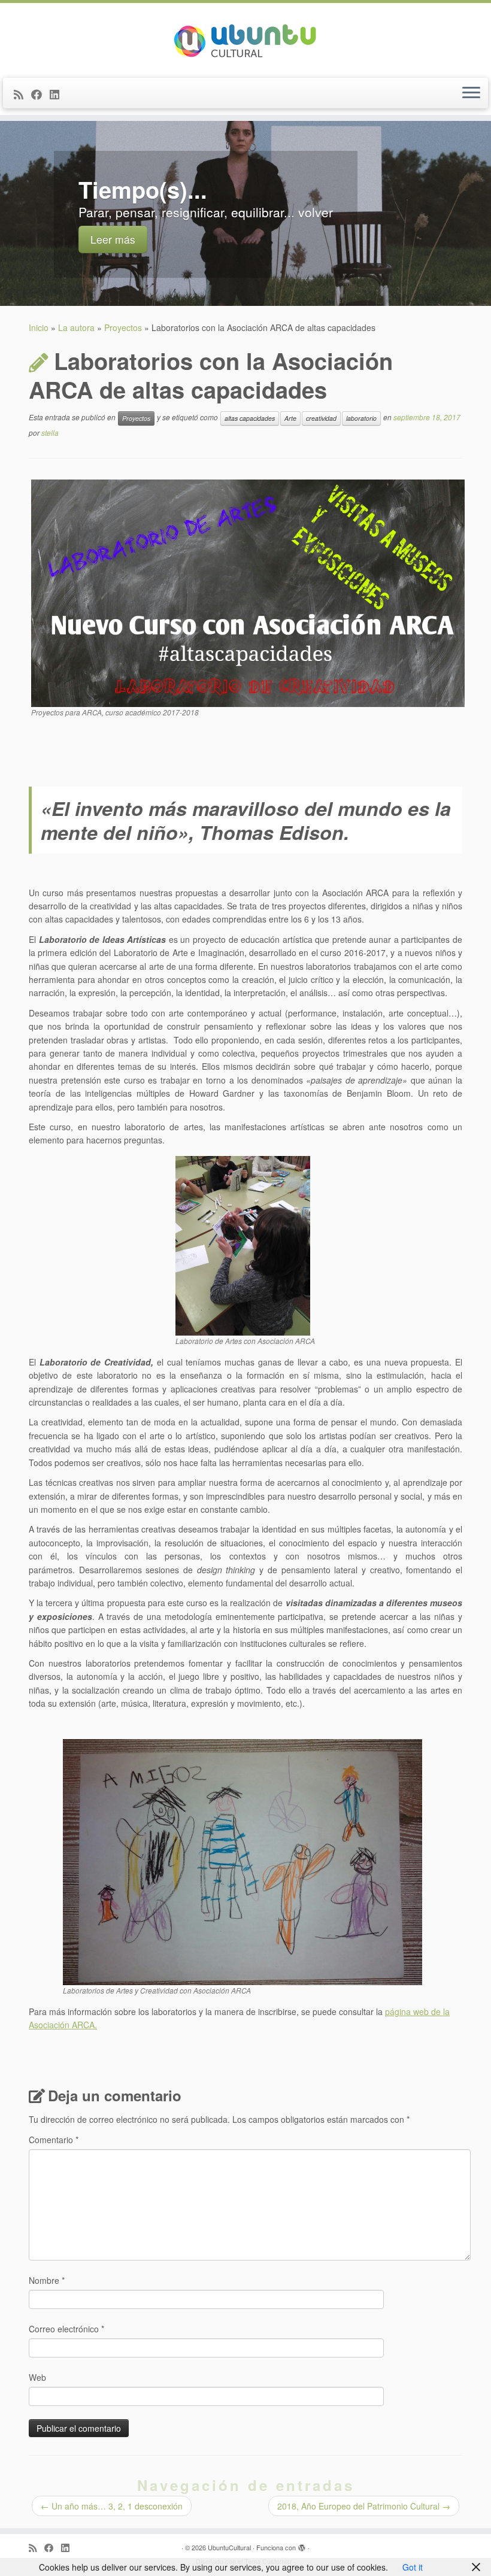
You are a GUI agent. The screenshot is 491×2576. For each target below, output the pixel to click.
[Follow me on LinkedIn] (58, 94)
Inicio (39, 327)
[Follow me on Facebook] (40, 94)
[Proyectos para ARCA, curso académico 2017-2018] (248, 592)
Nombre (47, 2280)
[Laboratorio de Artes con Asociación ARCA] (243, 1245)
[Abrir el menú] (471, 93)
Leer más (113, 239)
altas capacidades (250, 418)
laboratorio (361, 418)
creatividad (321, 418)
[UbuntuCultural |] (245, 39)
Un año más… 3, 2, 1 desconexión (112, 2506)
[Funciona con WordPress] (302, 2545)
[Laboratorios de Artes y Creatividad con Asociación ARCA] (243, 1861)
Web (37, 2377)
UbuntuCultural (229, 2547)
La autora (76, 327)
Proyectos (123, 327)
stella (50, 433)
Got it (413, 2567)
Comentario (54, 2140)
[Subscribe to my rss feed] (22, 94)
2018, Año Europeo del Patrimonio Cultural (364, 2506)
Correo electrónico (66, 2329)
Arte (290, 418)
